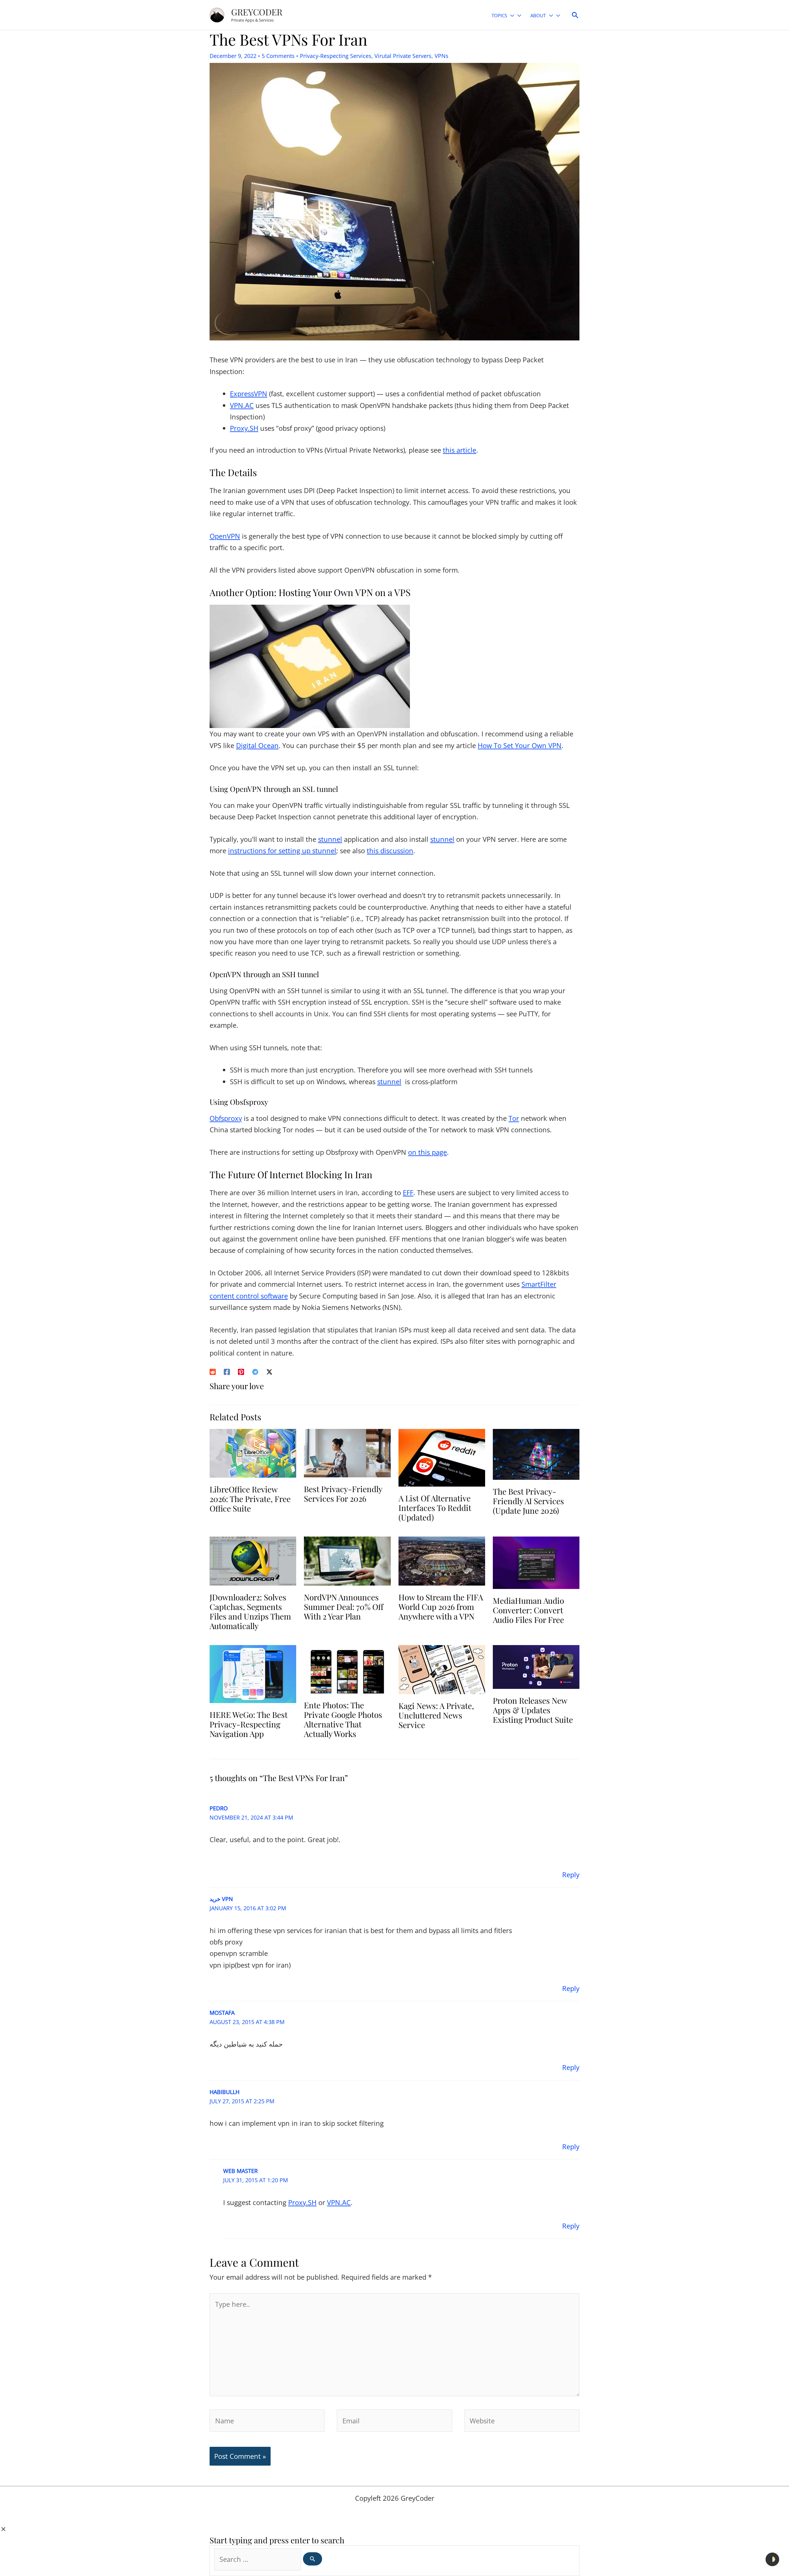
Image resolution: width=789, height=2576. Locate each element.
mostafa (222, 2013)
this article (460, 450)
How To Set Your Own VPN (520, 745)
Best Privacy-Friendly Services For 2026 (343, 1494)
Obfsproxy (226, 1118)
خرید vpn (221, 1899)
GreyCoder (257, 12)
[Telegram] (255, 1371)
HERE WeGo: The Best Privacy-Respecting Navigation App (249, 1724)
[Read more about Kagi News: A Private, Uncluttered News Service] (442, 1669)
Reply (571, 1874)
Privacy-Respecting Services (336, 56)
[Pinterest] (241, 1371)
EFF (408, 1192)
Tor (514, 1118)
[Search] (313, 2559)
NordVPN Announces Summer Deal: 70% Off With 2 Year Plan (344, 1607)
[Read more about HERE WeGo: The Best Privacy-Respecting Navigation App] (253, 1673)
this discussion (390, 850)
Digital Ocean (257, 745)
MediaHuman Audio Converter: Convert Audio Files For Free (528, 1610)
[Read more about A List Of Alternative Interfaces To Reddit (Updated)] (442, 1457)
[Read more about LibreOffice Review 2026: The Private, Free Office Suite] (253, 1452)
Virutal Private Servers (403, 56)
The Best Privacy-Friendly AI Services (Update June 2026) (528, 1501)
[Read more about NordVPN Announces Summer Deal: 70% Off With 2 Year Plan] (347, 1560)
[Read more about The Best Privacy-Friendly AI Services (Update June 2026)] (536, 1453)
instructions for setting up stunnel (282, 850)
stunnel (330, 839)
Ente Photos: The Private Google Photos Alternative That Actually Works (343, 1720)
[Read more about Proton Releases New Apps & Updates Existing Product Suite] (536, 1666)
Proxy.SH (244, 428)
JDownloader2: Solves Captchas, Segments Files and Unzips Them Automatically (250, 1612)
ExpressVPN (249, 393)
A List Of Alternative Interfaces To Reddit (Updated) (435, 1508)
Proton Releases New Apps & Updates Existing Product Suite (533, 1710)
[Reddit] (213, 1371)
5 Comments (278, 56)
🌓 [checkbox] (772, 2559)
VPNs (442, 56)
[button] (511, 16)
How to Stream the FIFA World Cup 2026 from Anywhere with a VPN (441, 1607)
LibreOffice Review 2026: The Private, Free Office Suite (250, 1499)
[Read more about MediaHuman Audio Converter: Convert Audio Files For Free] (536, 1562)
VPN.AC (242, 405)
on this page (427, 1152)
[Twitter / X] (269, 1371)
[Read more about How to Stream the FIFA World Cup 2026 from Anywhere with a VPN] (442, 1560)
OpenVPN (225, 536)
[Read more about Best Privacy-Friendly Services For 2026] (347, 1452)
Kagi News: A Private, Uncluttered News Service (436, 1715)
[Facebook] (227, 1371)
